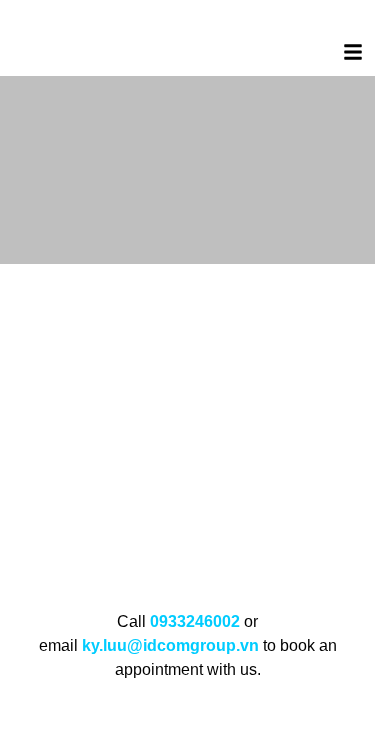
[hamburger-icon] (352, 55)
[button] (16, 422)
